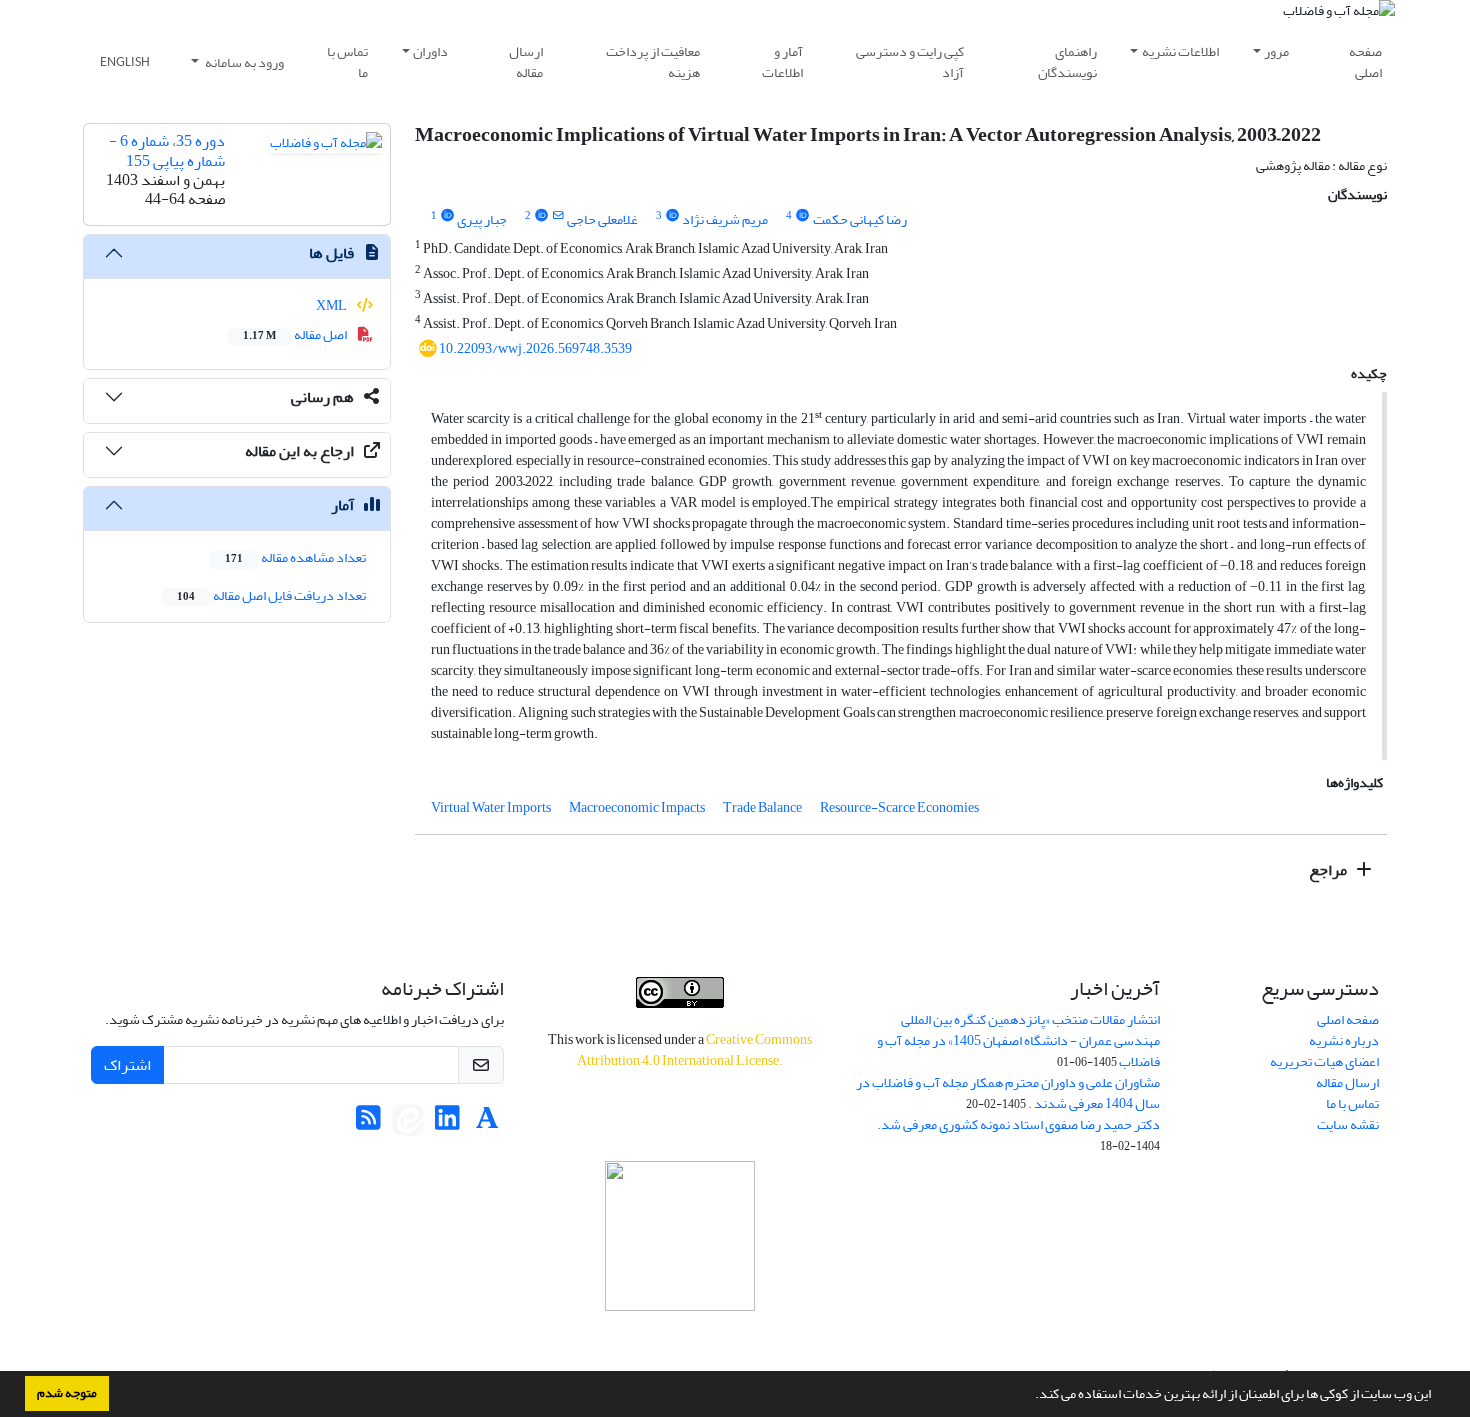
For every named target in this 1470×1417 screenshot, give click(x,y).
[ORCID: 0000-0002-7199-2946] (672, 216)
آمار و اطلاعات (782, 62)
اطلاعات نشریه (1180, 51)
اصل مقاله (296, 334)
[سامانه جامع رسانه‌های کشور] (680, 1236)
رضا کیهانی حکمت (860, 219)
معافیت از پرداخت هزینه (653, 62)
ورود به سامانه (243, 62)
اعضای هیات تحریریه (1324, 1061)
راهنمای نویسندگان (1067, 62)
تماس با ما (347, 62)
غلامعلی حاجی (602, 219)
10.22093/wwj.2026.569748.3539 (535, 348)
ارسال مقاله (526, 62)
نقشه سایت (1348, 1124)
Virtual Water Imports (491, 807)
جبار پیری (482, 219)
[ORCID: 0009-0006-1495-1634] (447, 216)
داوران (430, 51)
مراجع (1329, 870)
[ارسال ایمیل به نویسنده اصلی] (558, 216)
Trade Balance (762, 807)
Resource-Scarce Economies (899, 807)
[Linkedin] (447, 1123)
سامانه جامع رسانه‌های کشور (680, 1337)
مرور (1276, 51)
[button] (1030, 1396)
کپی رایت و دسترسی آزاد (910, 62)
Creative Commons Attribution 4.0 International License (694, 1050)
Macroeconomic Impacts (637, 807)
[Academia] (487, 1123)
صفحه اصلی (1365, 62)
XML (332, 305)
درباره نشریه (1344, 1040)
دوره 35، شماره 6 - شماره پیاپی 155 (167, 150)
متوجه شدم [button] (67, 1393)
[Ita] (408, 1123)
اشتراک (127, 1065)
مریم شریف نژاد (725, 219)
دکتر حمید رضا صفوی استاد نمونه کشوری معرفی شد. (1018, 1124)
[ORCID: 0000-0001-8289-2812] (802, 216)
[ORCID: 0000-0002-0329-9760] (541, 216)
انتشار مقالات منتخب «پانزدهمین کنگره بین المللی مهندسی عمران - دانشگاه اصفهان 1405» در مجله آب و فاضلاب (1018, 1040)
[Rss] (368, 1123)
